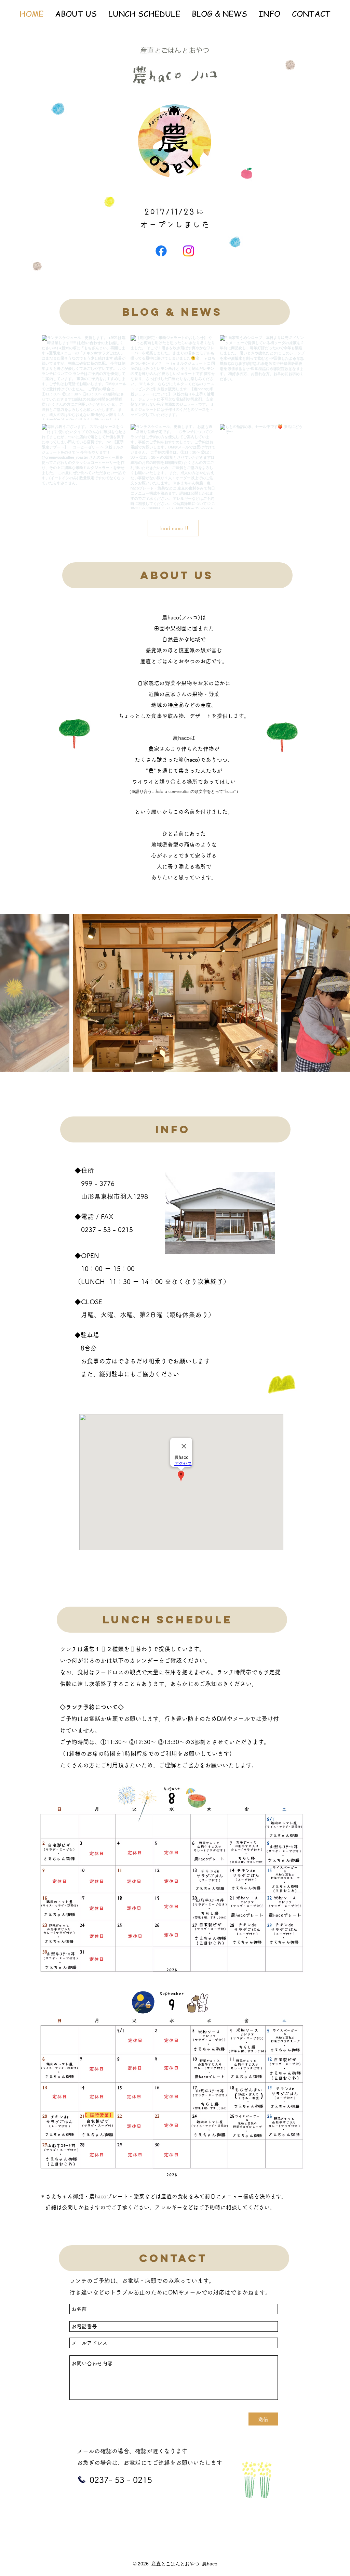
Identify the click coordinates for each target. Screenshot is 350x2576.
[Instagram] (189, 251)
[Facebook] (161, 251)
